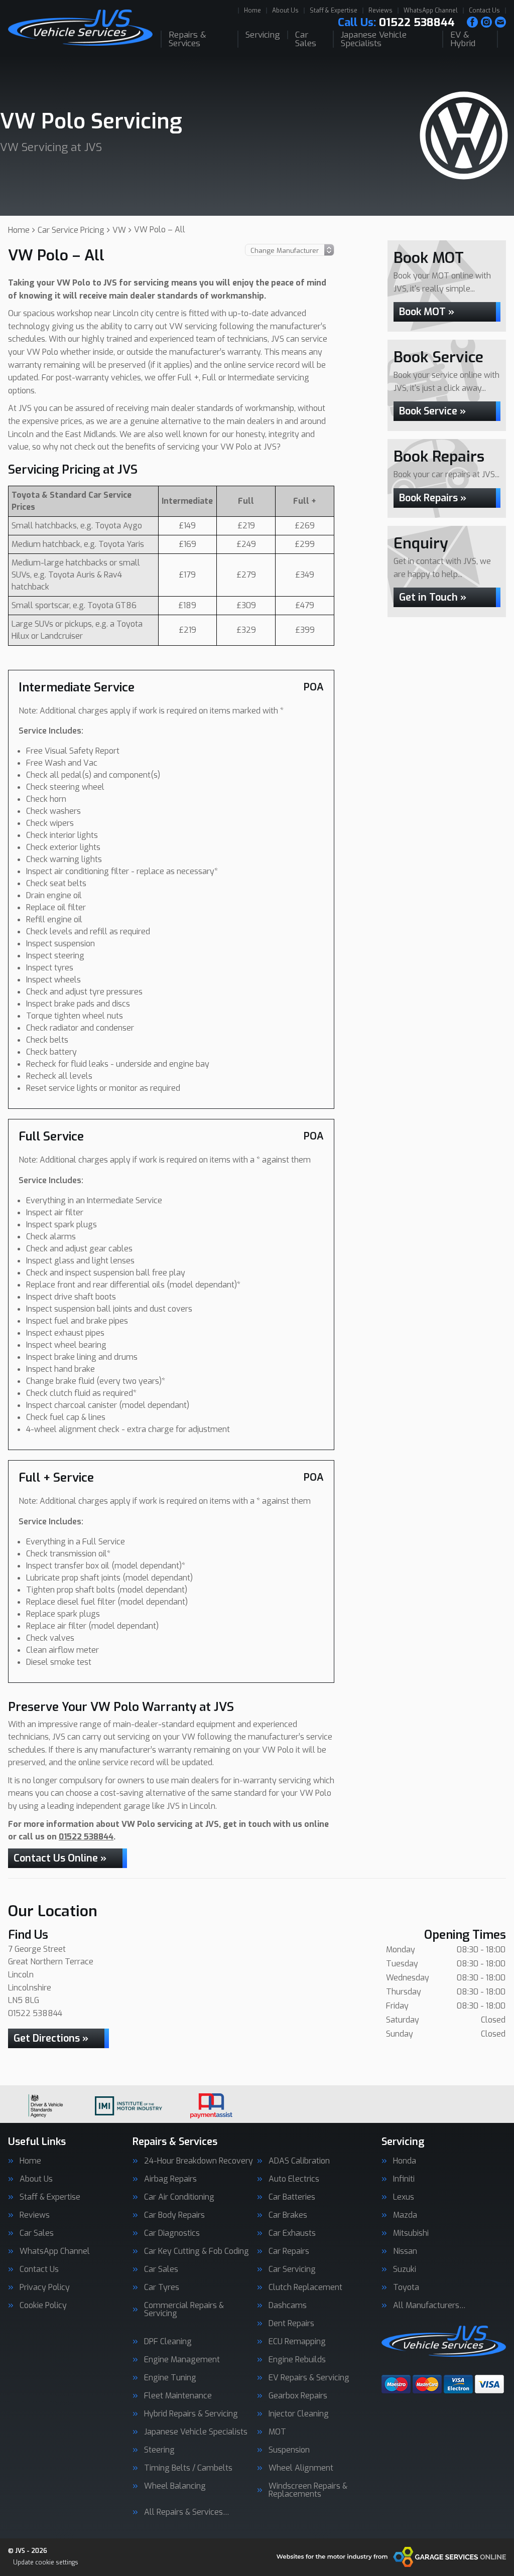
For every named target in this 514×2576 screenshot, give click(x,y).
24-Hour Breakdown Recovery (199, 2161)
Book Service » (432, 411)
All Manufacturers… (429, 2306)
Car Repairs (289, 2251)
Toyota (406, 2287)
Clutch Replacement (305, 2287)
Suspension (289, 2450)
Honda (405, 2161)
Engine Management (182, 2360)
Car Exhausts (292, 2233)
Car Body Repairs (174, 2215)
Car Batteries (292, 2197)
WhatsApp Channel (431, 11)
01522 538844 (396, 23)
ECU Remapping (297, 2342)
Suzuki (405, 2269)
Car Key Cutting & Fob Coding (197, 2251)
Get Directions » (51, 2038)
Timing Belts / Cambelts (188, 2468)
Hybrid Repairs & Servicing (191, 2414)
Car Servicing (292, 2269)
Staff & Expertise (334, 11)
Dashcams (288, 2306)
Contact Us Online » (60, 1858)
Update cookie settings (46, 2562)
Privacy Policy (45, 2287)
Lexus (404, 2197)
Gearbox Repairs (298, 2396)
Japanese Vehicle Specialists (374, 39)
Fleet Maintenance (178, 2396)
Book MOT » (427, 312)
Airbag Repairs (170, 2179)
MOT (277, 2432)
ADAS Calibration (299, 2161)
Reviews (380, 11)
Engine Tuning (170, 2378)
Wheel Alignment (301, 2468)
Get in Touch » (433, 597)
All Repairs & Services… (187, 2512)
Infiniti (404, 2179)
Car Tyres (162, 2287)
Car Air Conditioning (179, 2197)
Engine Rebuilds (297, 2360)
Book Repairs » (433, 498)
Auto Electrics (294, 2179)
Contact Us (484, 11)
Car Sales (306, 39)
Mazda (405, 2215)
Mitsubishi (411, 2233)
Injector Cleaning (299, 2414)
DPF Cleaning (168, 2342)
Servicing (263, 35)
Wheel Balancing (175, 2486)
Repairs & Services (187, 39)
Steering (159, 2450)
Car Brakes (288, 2215)
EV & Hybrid (463, 39)
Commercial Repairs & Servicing (184, 2310)
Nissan (405, 2251)
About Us (285, 11)
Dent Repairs (291, 2324)
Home (252, 11)
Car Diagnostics (172, 2233)
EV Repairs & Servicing (309, 2378)
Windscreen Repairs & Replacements (308, 2490)
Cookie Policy (43, 2306)
